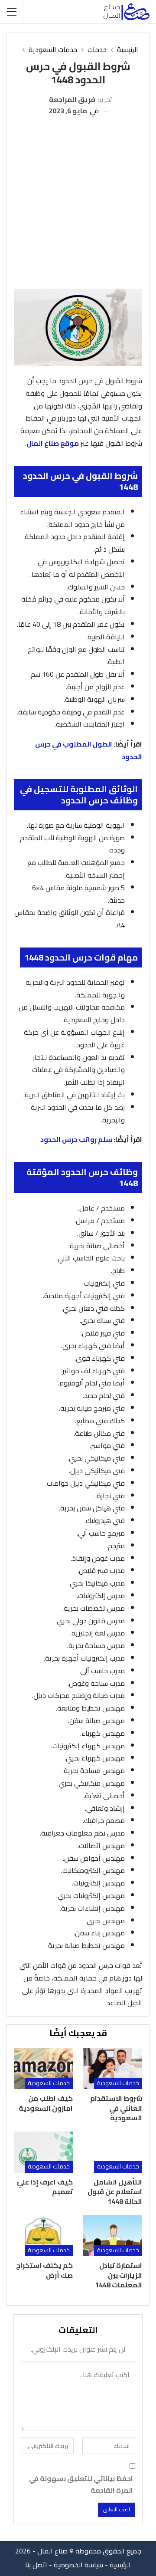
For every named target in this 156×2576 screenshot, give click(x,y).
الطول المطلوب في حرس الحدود (89, 750)
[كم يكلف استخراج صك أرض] (43, 2235)
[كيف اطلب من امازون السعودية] (43, 2068)
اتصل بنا (36, 2565)
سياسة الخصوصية (78, 2565)
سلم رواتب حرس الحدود (76, 1139)
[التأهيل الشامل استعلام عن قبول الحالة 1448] (113, 2152)
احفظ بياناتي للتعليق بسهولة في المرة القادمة (81, 2484)
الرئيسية (120, 2565)
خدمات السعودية (118, 2083)
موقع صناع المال (53, 443)
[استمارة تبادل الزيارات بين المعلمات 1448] (113, 2235)
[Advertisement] (78, 200)
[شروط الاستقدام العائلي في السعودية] (113, 2068)
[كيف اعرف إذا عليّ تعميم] (43, 2152)
